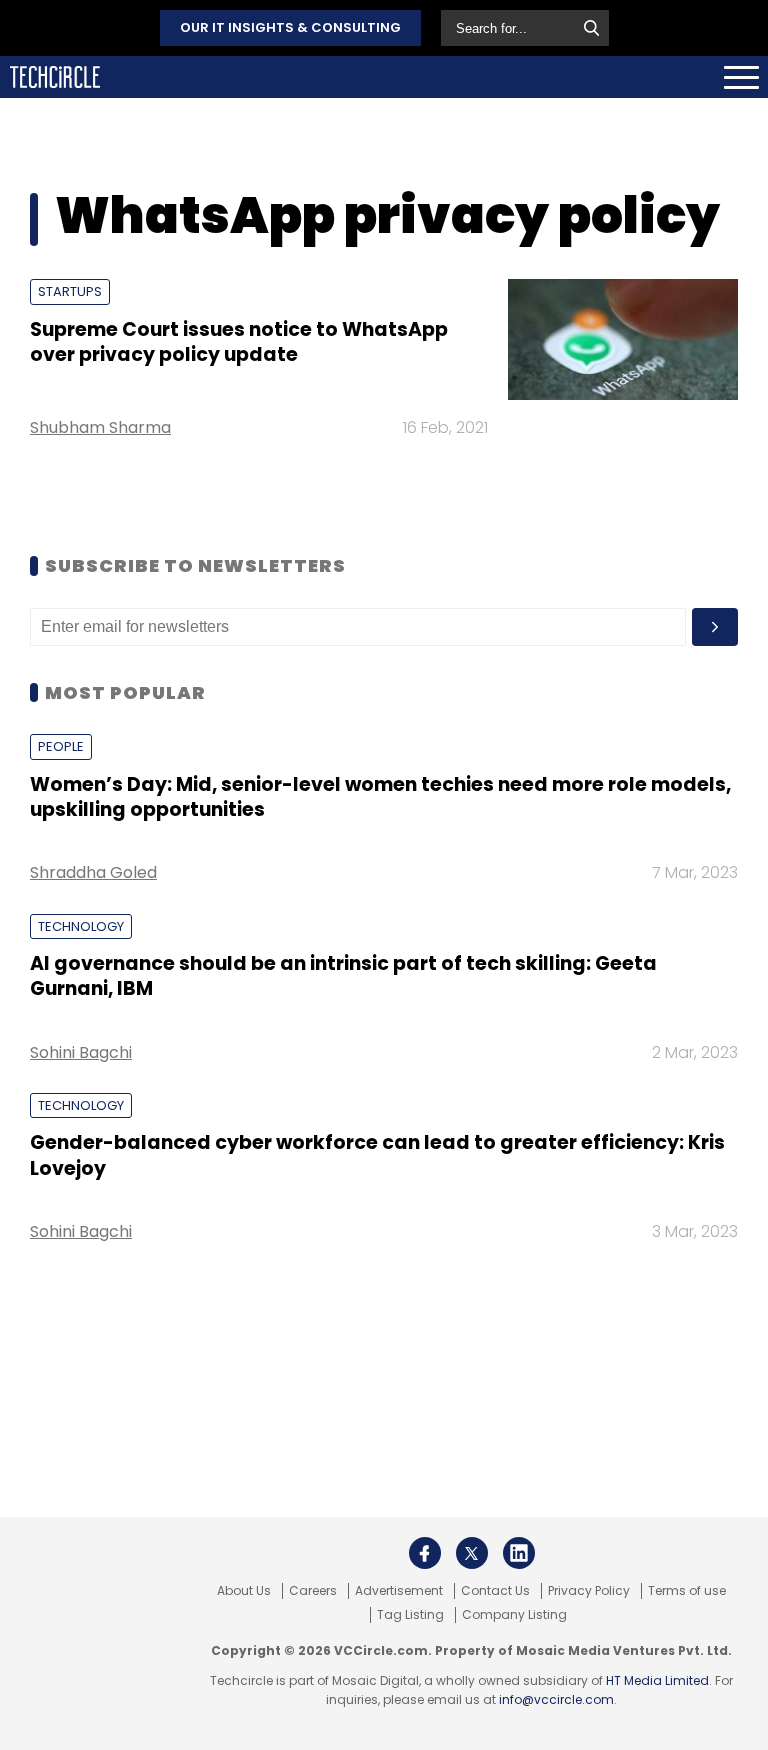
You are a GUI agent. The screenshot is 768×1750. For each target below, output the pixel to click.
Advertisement (399, 1591)
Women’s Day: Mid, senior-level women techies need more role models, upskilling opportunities (380, 797)
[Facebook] (425, 1553)
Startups (70, 291)
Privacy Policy (589, 1591)
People (61, 746)
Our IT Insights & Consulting (290, 27)
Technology (81, 926)
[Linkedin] (519, 1553)
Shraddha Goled (93, 872)
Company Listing (514, 1615)
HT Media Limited (657, 1680)
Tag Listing (410, 1615)
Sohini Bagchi (81, 1052)
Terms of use (687, 1591)
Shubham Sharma (100, 427)
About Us (244, 1591)
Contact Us (495, 1591)
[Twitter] (472, 1553)
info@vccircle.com (556, 1699)
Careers (313, 1591)
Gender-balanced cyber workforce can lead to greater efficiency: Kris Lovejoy (377, 1155)
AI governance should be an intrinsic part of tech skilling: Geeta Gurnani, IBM (343, 976)
